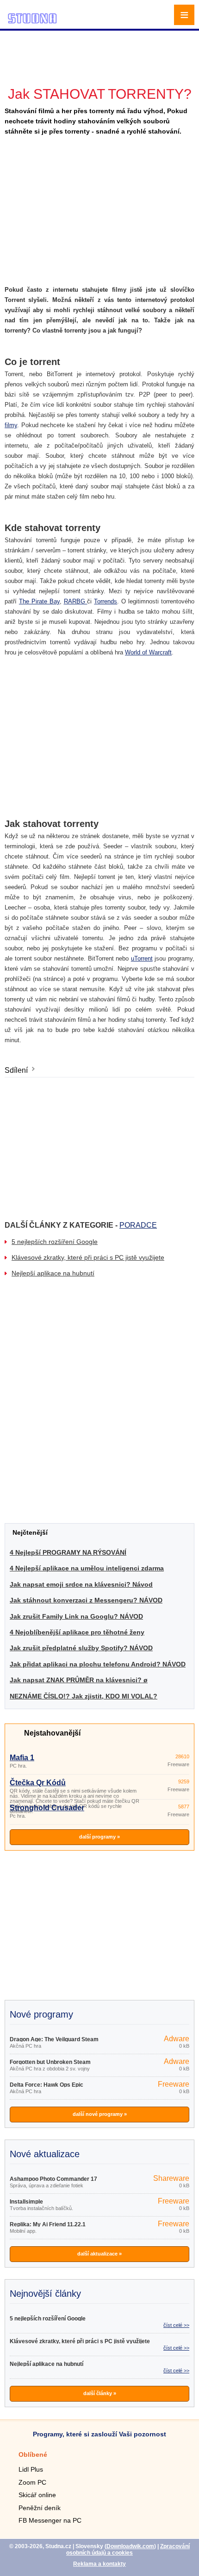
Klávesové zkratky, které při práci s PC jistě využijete (88, 1257)
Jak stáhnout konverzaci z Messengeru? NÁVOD (86, 1600)
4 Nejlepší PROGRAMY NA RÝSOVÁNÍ (68, 1552)
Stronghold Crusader (47, 1808)
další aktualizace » (99, 2254)
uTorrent (142, 958)
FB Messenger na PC (50, 2520)
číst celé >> (176, 2325)
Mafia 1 (22, 1758)
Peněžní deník (40, 2508)
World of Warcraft (148, 652)
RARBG (76, 601)
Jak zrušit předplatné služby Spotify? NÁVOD (81, 1648)
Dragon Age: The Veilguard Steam (54, 2039)
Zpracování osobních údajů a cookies (128, 2550)
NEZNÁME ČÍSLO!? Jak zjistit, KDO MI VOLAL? (84, 1696)
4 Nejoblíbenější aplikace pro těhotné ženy (77, 1632)
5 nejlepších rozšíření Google (55, 1242)
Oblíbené (33, 2454)
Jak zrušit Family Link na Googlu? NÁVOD (76, 1616)
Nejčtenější (30, 1532)
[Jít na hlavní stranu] (32, 22)
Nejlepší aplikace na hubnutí (53, 1273)
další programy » (99, 1837)
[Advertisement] (101, 44)
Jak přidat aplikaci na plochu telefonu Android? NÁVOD (98, 1664)
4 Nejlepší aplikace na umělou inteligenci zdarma (87, 1568)
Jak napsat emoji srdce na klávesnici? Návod (81, 1584)
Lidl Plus (31, 2469)
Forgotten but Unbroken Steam (50, 2062)
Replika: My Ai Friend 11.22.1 (48, 2224)
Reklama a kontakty (99, 2564)
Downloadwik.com (130, 2546)
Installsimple (26, 2202)
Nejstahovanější (52, 1733)
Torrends (106, 601)
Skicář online (37, 2495)
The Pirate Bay (39, 601)
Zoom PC (32, 2482)
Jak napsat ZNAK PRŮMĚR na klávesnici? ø (79, 1680)
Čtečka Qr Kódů (38, 1783)
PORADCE (138, 1225)
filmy (11, 425)
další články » (100, 2393)
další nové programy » (100, 2114)
